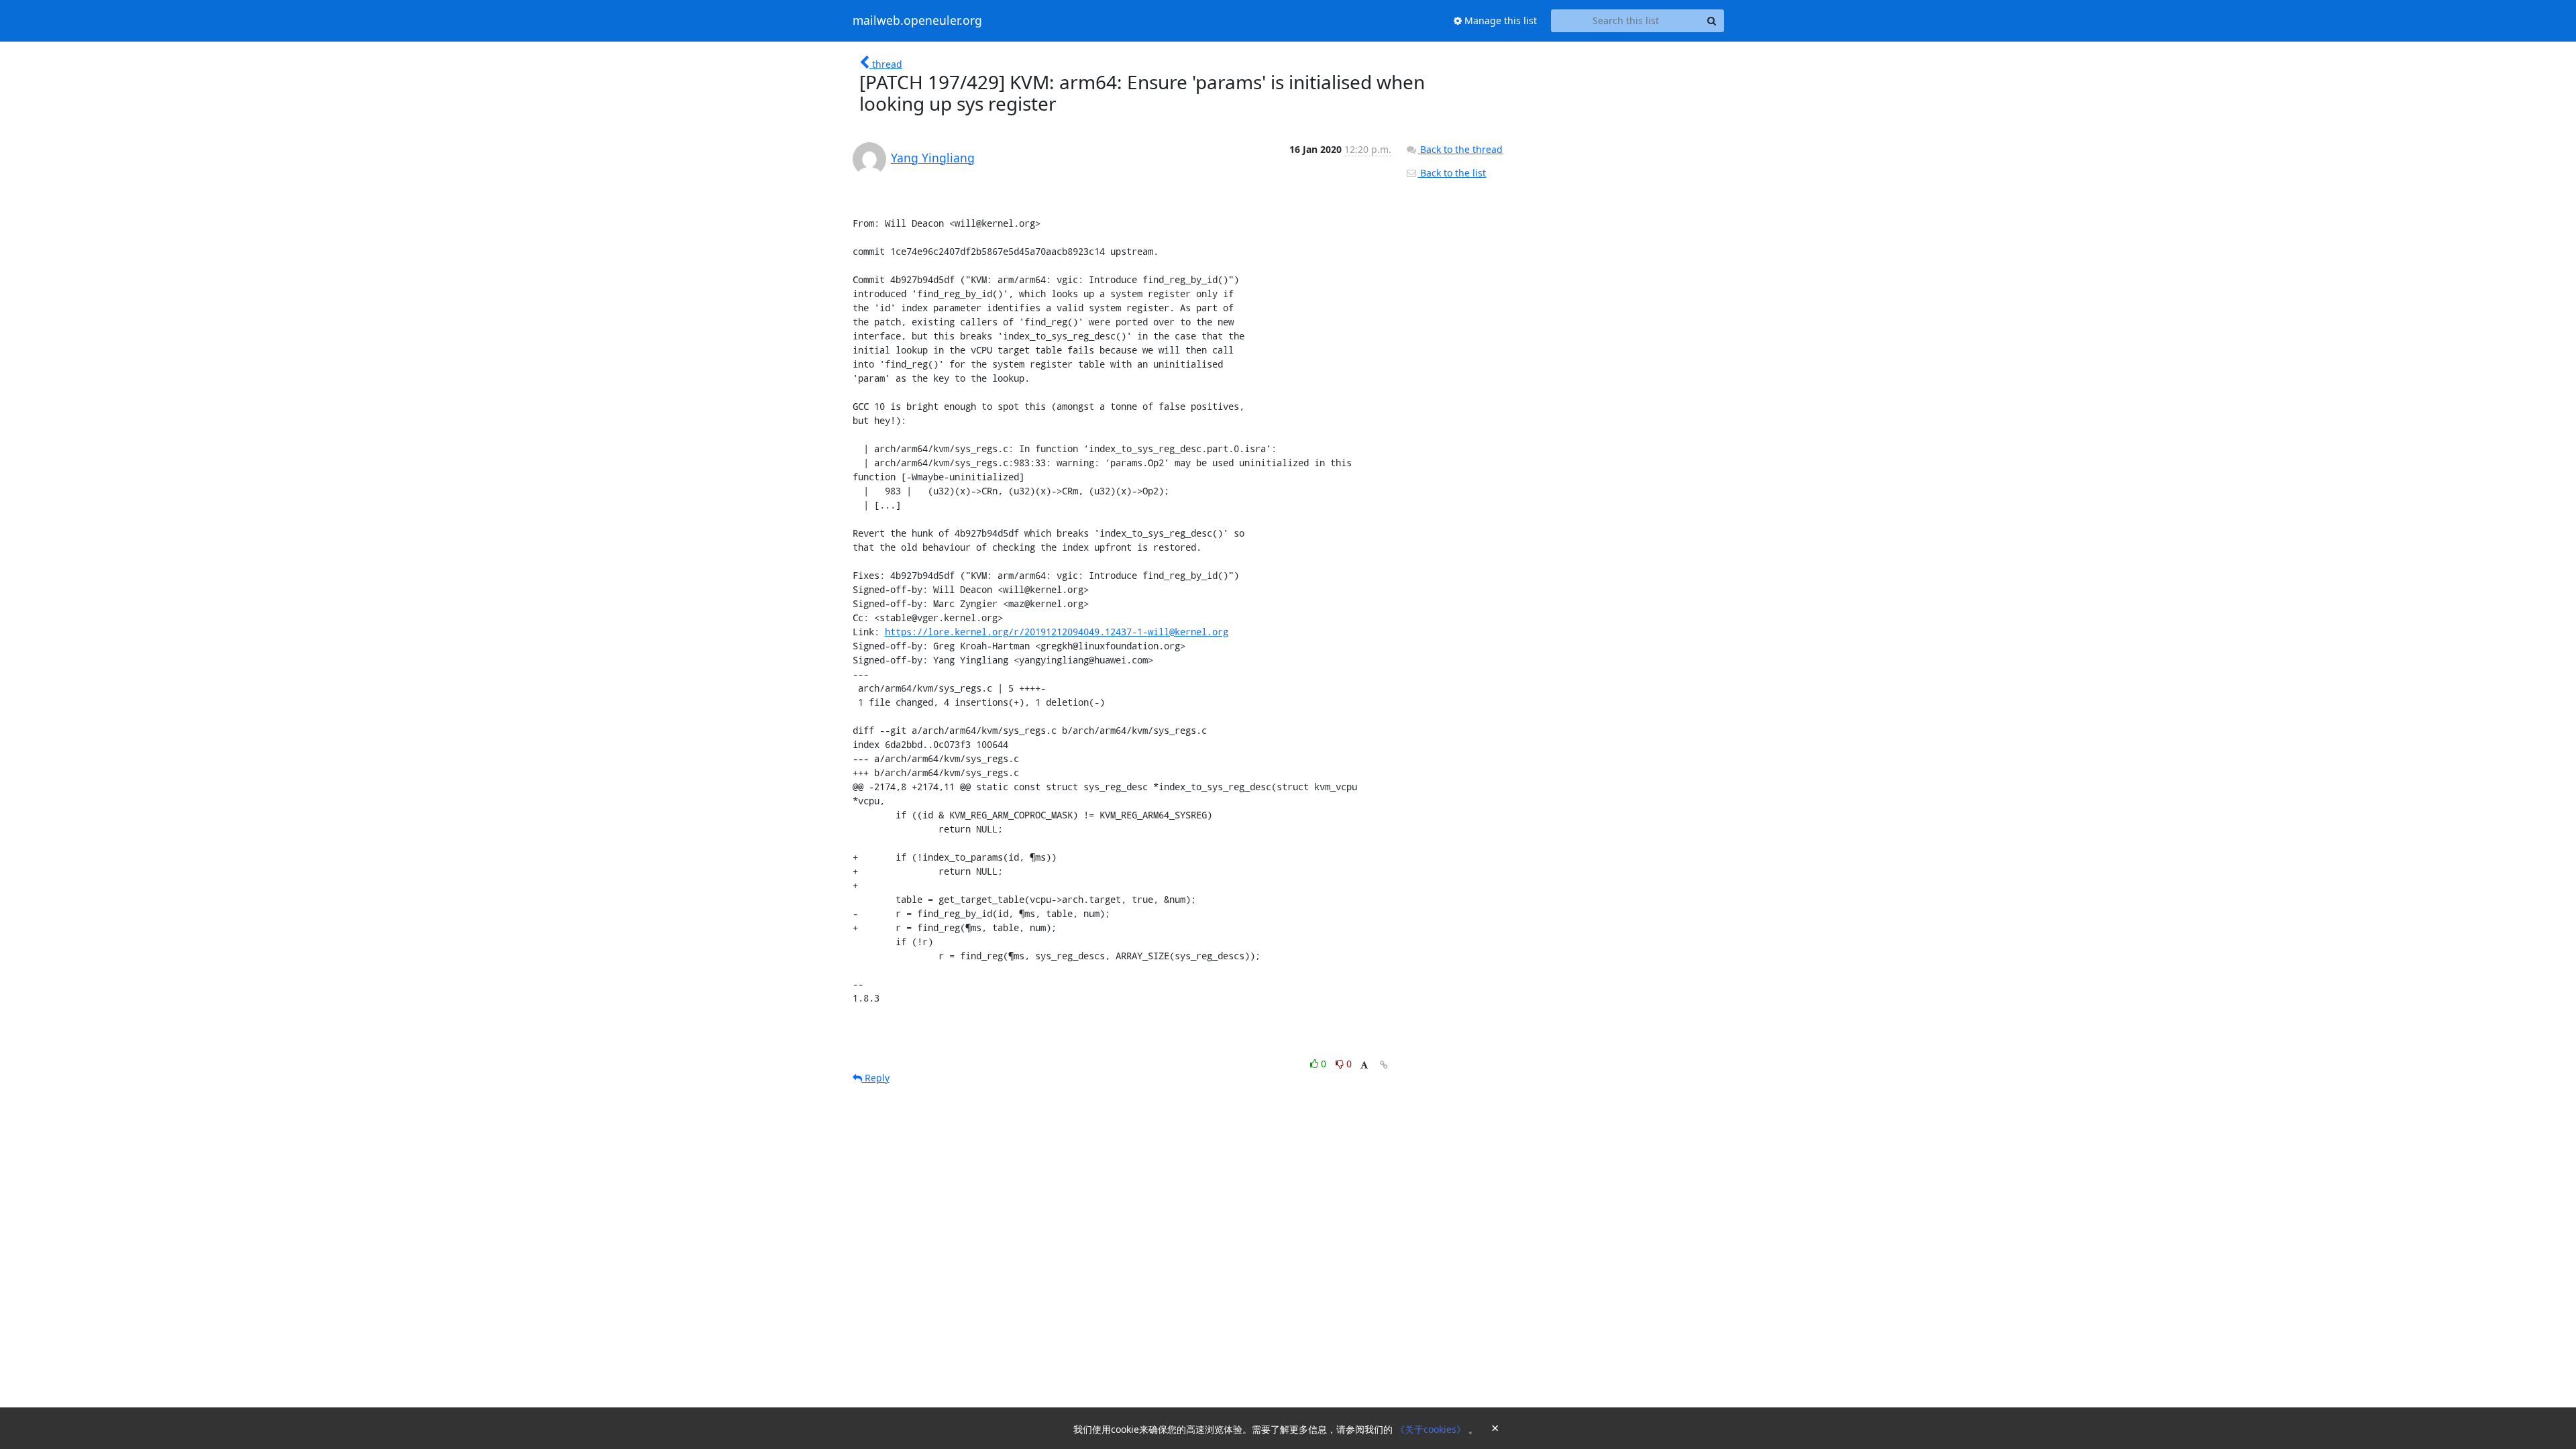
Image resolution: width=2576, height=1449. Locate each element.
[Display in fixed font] (1364, 1066)
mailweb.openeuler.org (917, 21)
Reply (876, 1078)
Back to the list (1452, 173)
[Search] (1712, 21)
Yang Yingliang (933, 158)
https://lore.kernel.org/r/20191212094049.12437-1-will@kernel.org (1057, 632)
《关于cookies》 (1432, 1429)
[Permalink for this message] (1384, 1065)
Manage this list (1499, 20)
